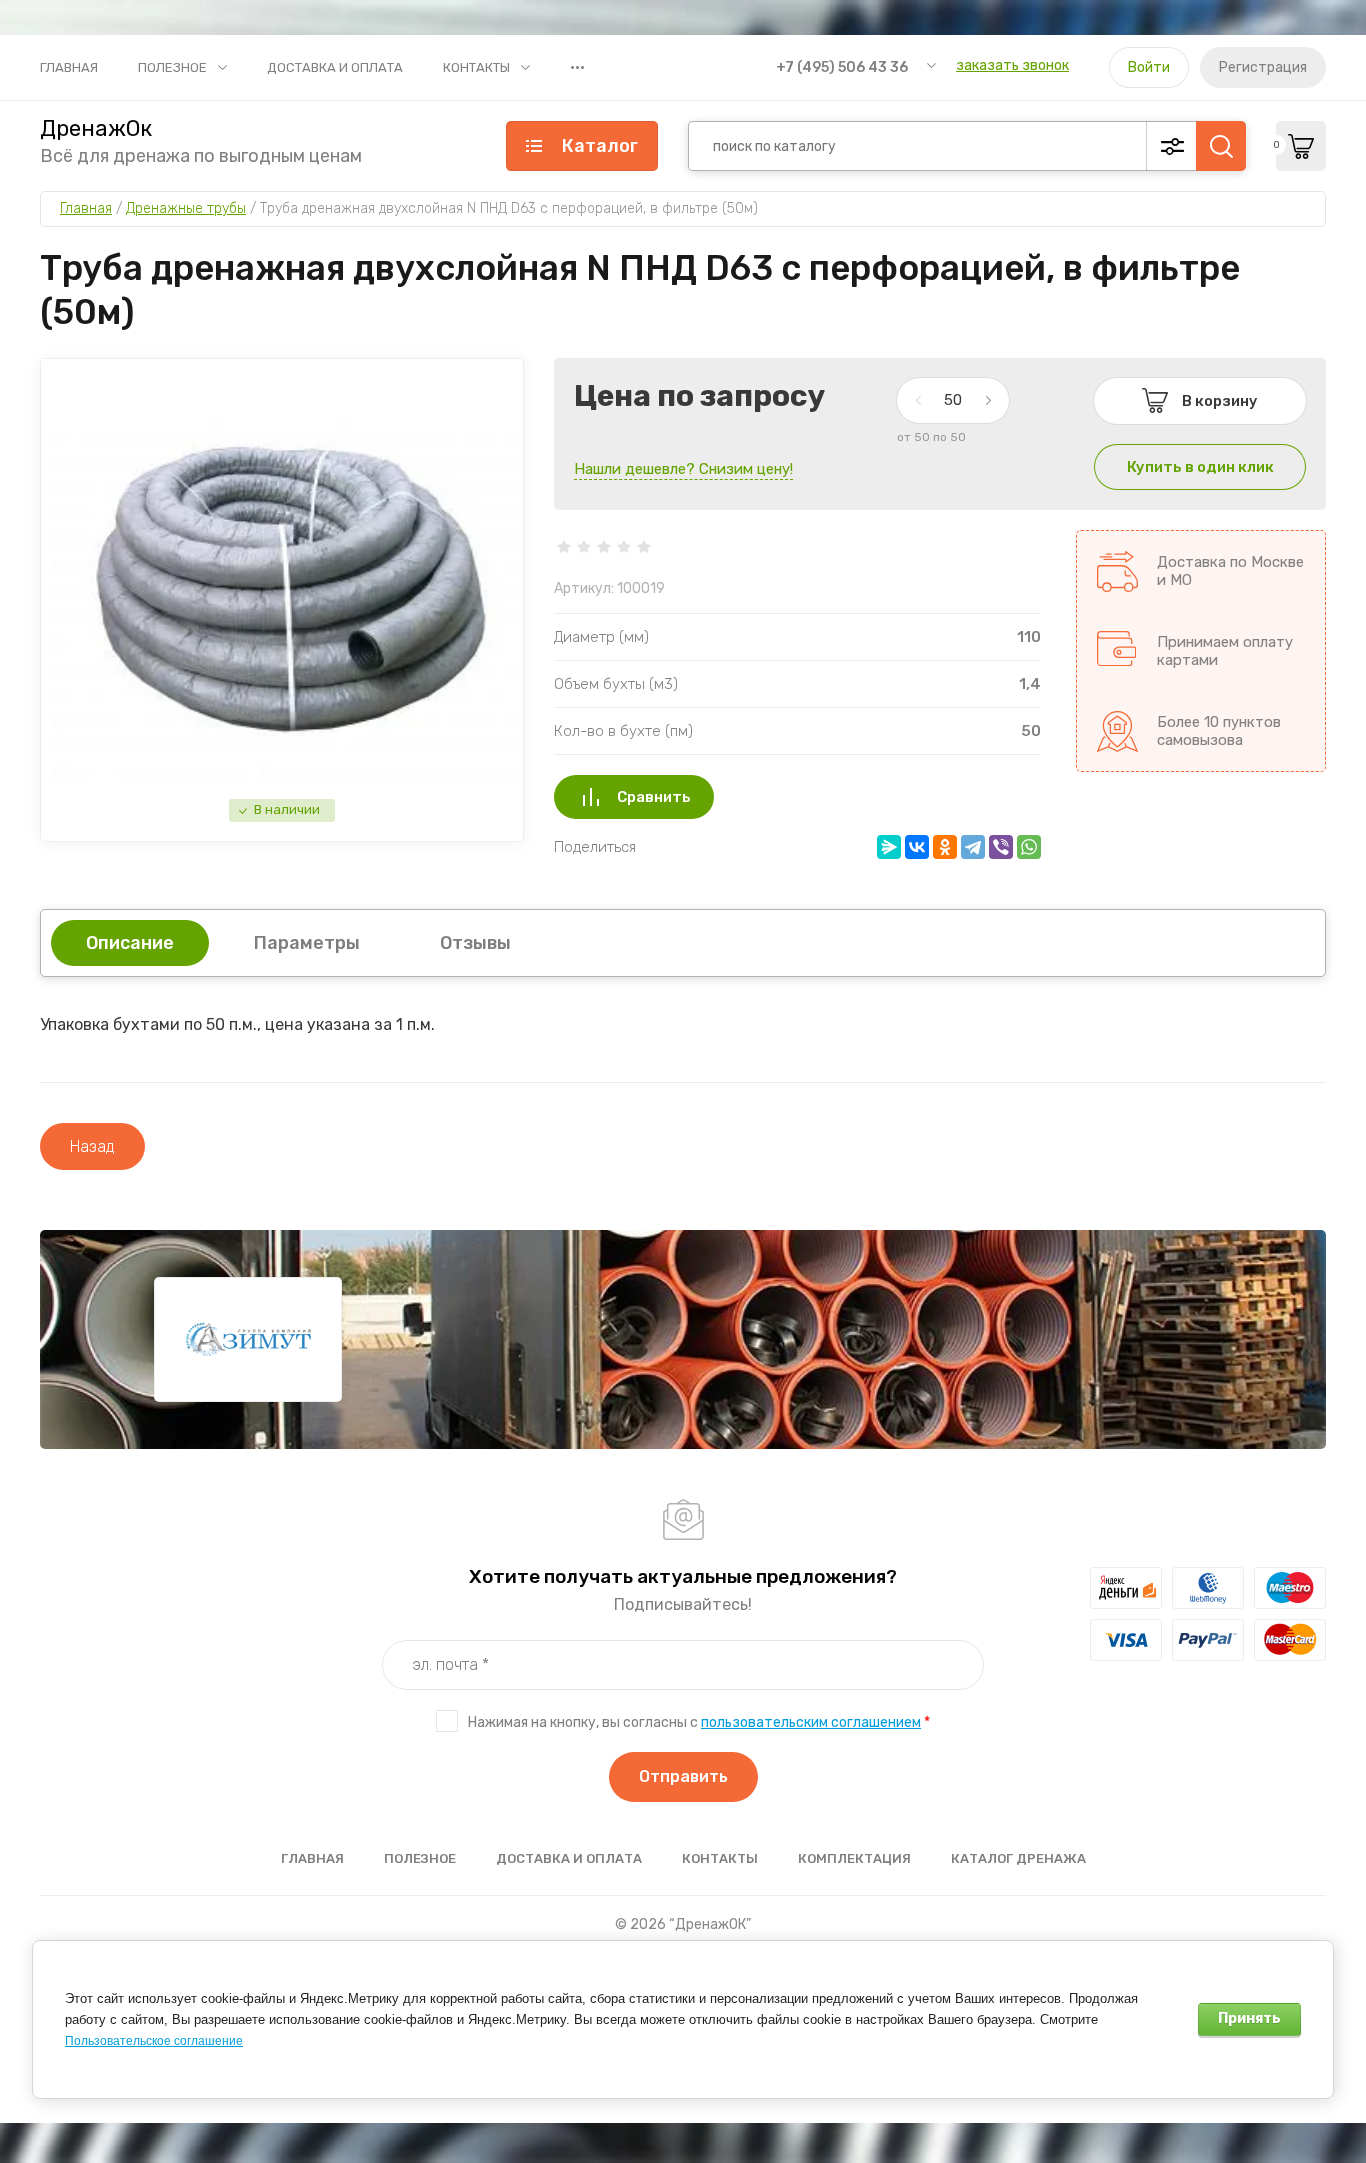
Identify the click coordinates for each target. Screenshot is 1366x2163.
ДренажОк (96, 129)
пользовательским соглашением (811, 1722)
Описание (130, 943)
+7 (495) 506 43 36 (842, 67)
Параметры (307, 943)
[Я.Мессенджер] (889, 847)
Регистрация (1263, 67)
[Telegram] (973, 847)
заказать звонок (1012, 65)
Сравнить (654, 797)
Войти (1149, 67)
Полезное (172, 67)
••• (577, 67)
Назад (92, 1146)
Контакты (476, 67)
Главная (69, 67)
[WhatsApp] (1029, 847)
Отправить (683, 1776)
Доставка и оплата (335, 67)
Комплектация (854, 1858)
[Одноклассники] (945, 847)
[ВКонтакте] (917, 847)
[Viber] (1001, 847)
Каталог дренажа (1018, 1858)
